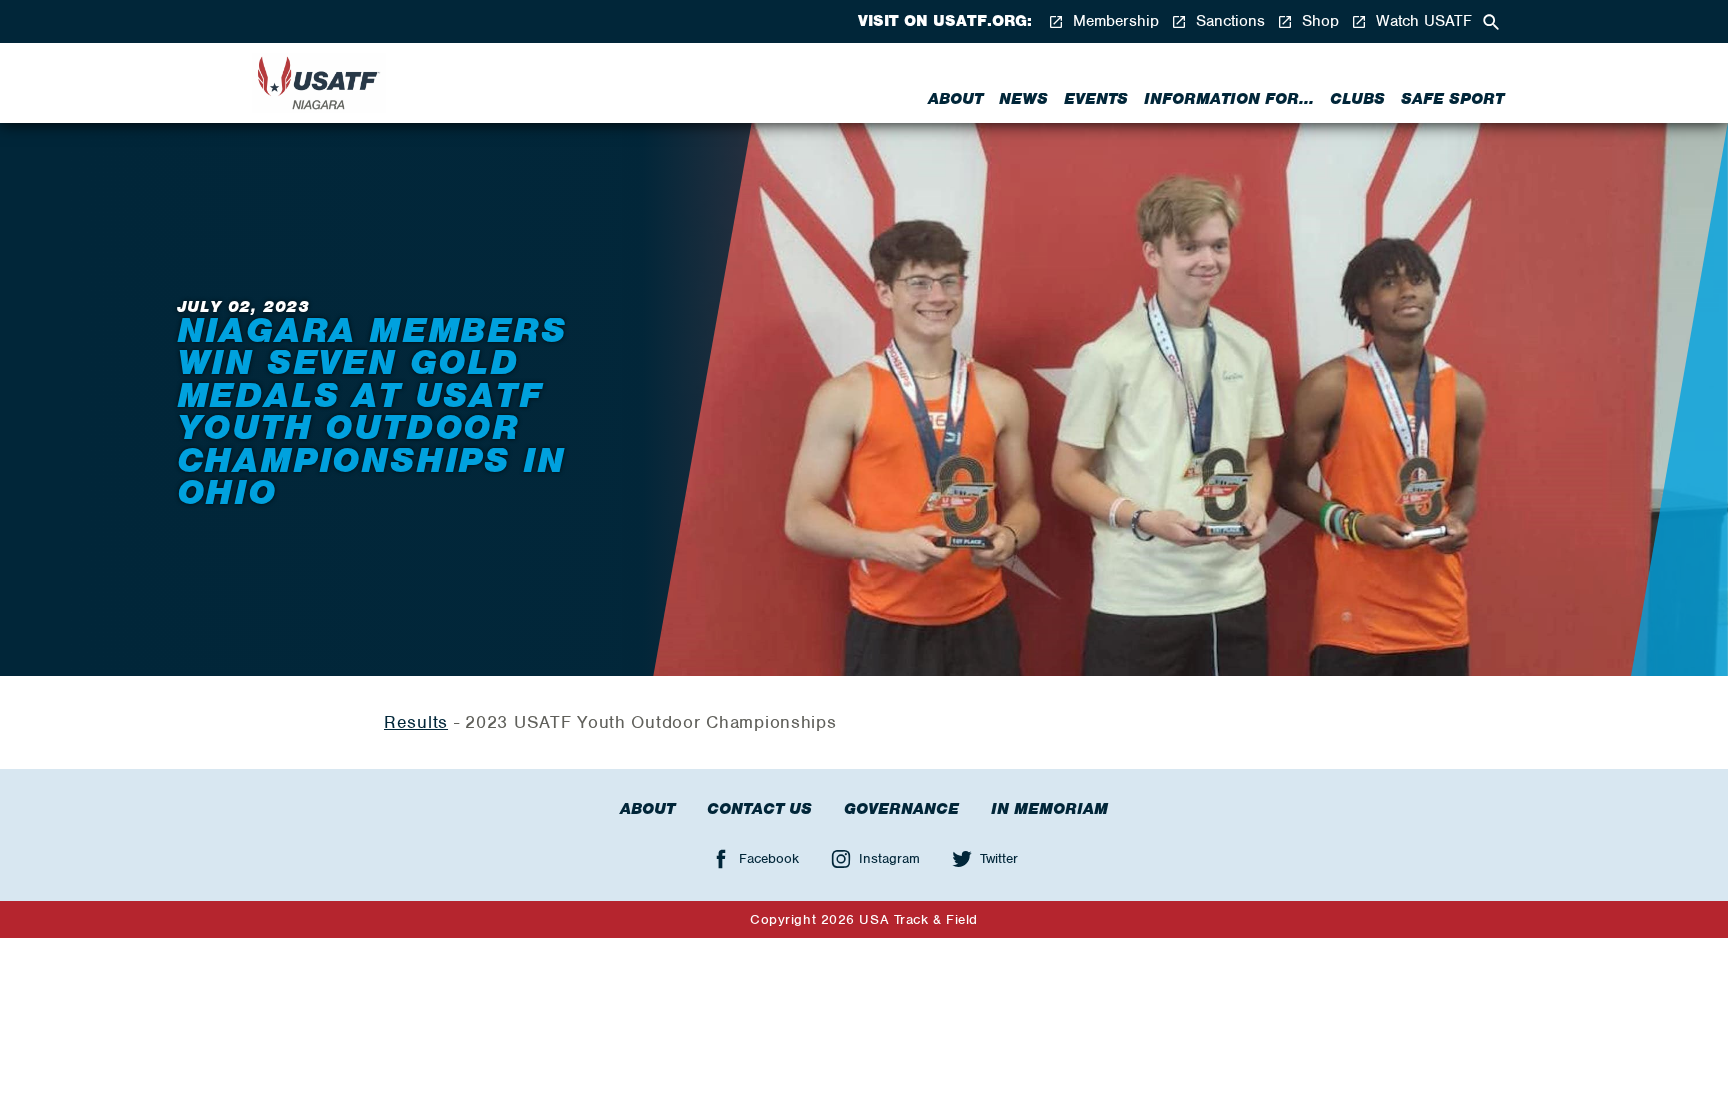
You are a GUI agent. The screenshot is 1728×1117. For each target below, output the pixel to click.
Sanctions (1228, 21)
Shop (1318, 21)
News (1023, 99)
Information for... (1229, 99)
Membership (1113, 21)
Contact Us (759, 809)
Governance (901, 809)
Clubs (1357, 99)
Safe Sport (1452, 99)
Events (1096, 99)
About (955, 99)
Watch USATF (1421, 21)
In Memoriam (1049, 809)
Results (416, 722)
